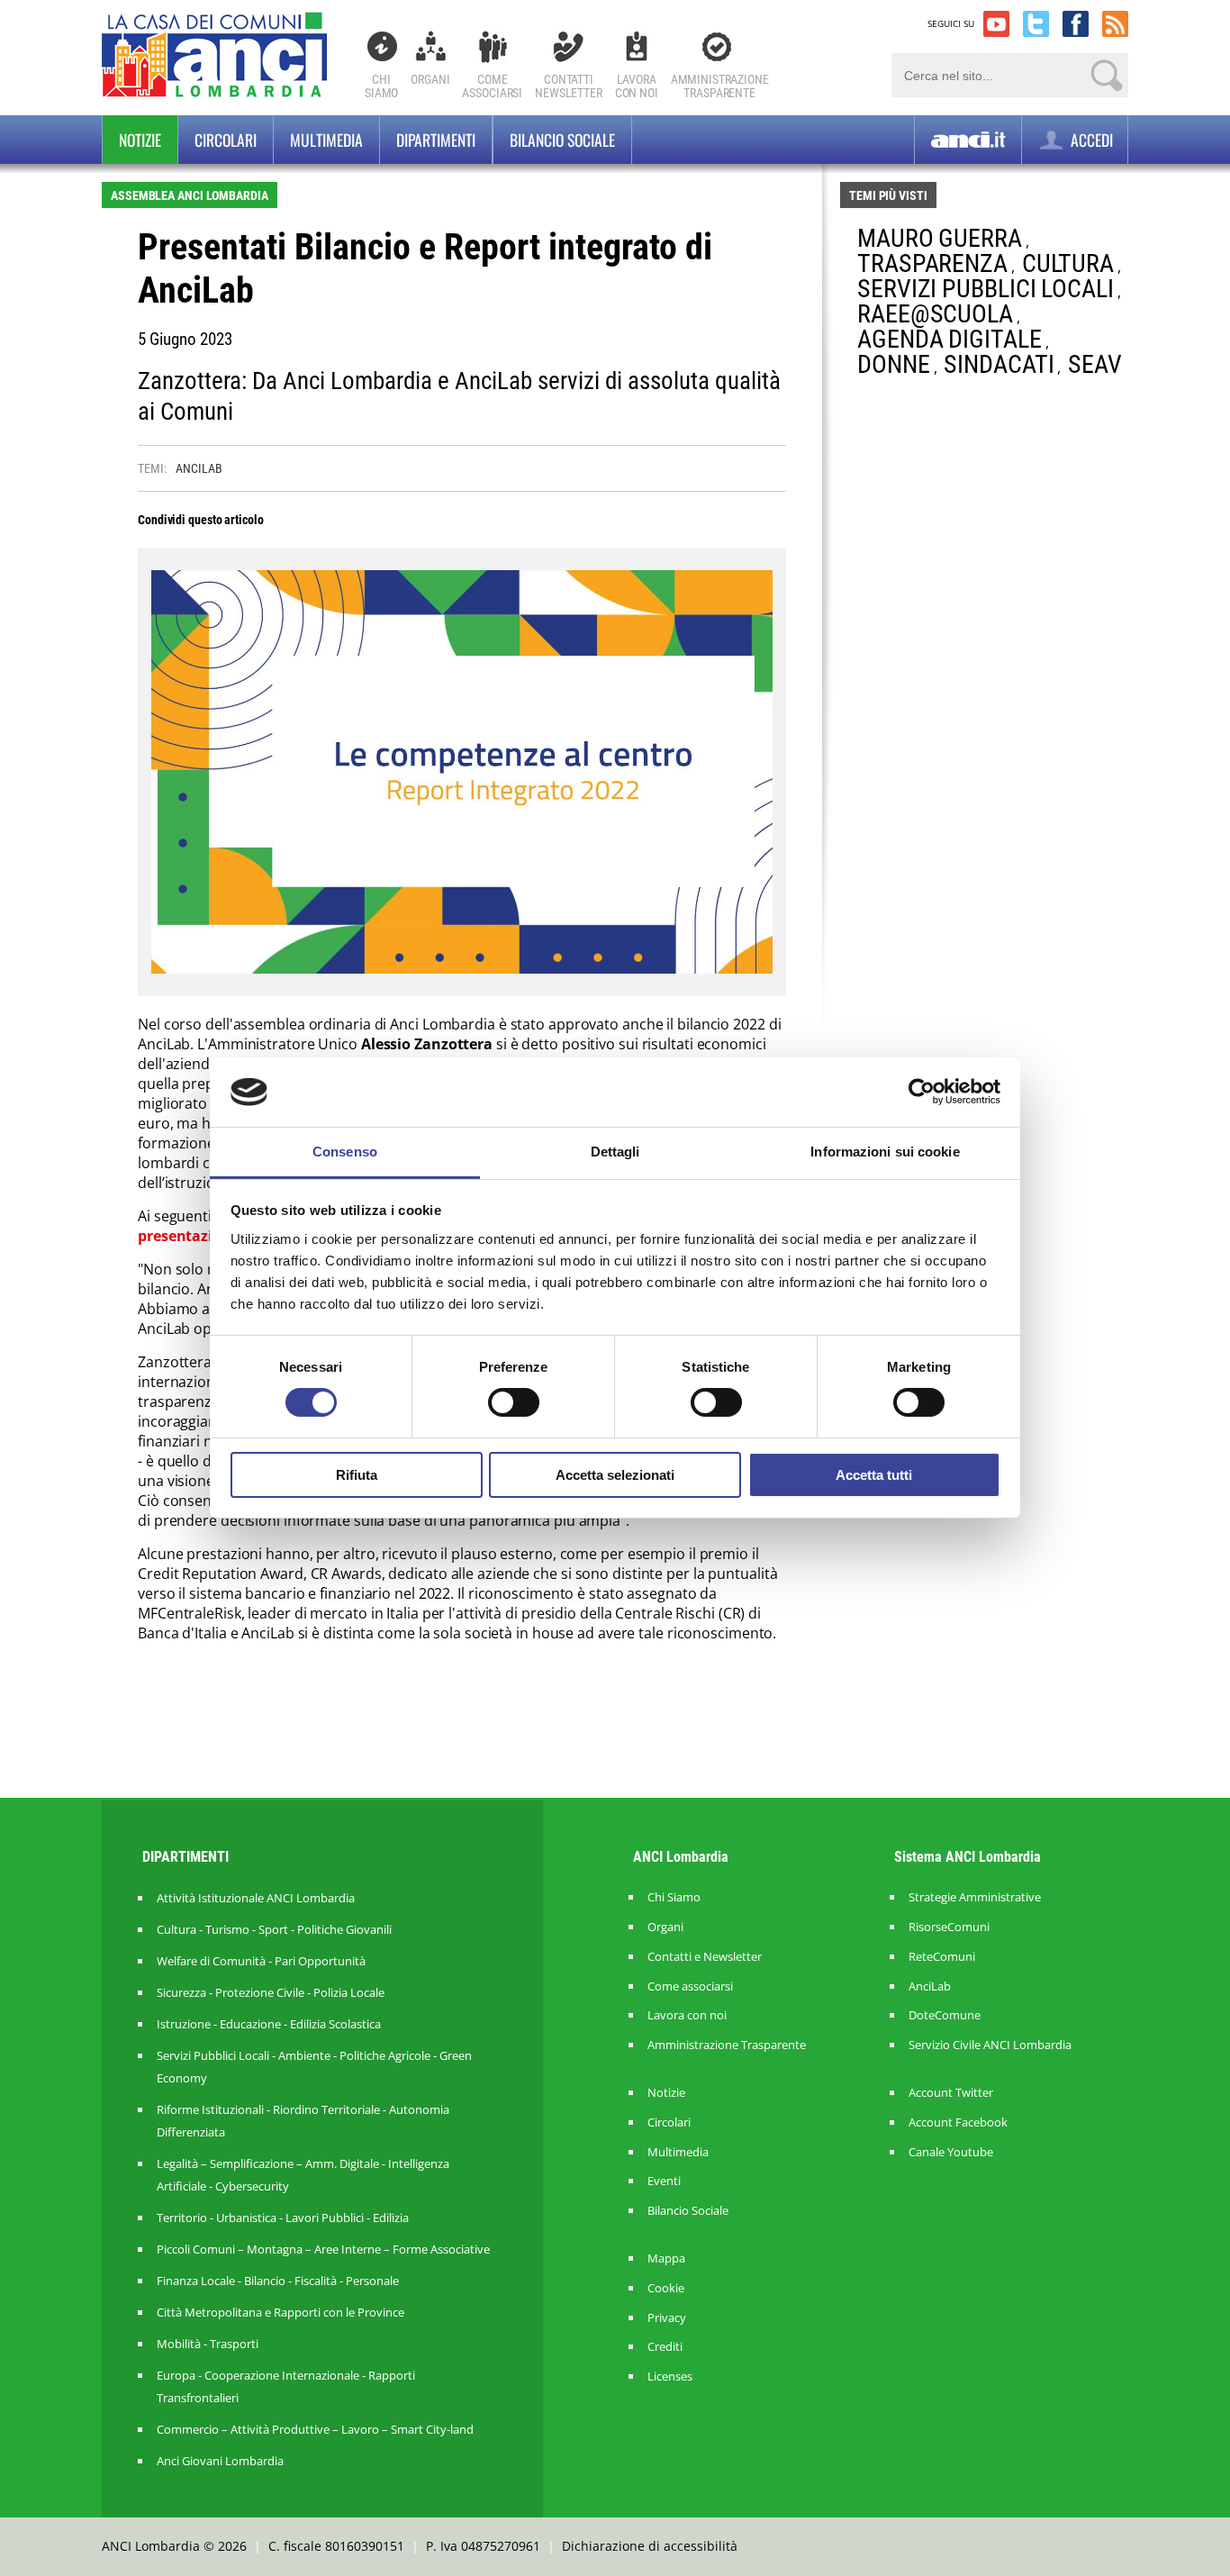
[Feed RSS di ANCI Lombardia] (1115, 24)
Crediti (665, 2347)
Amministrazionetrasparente (720, 86)
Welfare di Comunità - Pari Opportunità (261, 1961)
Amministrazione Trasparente (727, 2045)
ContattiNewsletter (569, 86)
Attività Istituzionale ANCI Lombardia (256, 1898)
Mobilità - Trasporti (208, 2344)
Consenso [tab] (345, 1152)
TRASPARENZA (932, 263)
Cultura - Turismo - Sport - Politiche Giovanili (274, 1929)
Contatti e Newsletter (705, 1957)
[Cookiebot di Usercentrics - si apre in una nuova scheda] (922, 1092)
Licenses (670, 2376)
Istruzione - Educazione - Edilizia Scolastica (269, 2024)
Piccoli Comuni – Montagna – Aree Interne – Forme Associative (323, 2249)
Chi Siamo (381, 86)
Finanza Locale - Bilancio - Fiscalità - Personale (278, 2281)
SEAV (1095, 364)
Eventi (664, 2181)
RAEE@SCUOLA (935, 314)
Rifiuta (357, 1475)
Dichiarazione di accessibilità (650, 2546)
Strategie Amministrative (975, 1897)
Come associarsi (690, 1986)
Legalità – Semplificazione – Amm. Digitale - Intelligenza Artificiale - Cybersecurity (303, 2175)
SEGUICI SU (951, 23)
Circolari (226, 140)
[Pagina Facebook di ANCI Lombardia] (1076, 24)
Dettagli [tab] (615, 1152)
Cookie (666, 2288)
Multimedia (326, 140)
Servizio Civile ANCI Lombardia (990, 2045)
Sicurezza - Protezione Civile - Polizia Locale (271, 1992)
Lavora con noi (687, 2015)
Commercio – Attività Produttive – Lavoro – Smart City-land (315, 2429)
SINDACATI (999, 364)
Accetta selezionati (615, 1475)
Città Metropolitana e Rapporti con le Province (280, 2312)
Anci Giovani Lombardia (220, 2461)
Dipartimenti (436, 140)
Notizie (140, 140)
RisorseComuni (949, 1927)
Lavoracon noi (637, 86)
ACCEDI (1090, 140)
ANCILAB (199, 468)
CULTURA (1068, 263)
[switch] (514, 1402)
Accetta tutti (874, 1475)
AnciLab (930, 1986)
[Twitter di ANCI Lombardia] (1036, 24)
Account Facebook (958, 2122)
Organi (430, 79)
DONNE (894, 364)
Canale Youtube (951, 2152)
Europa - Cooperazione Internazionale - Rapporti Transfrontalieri (286, 2386)
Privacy (667, 2318)
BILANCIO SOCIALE (562, 140)
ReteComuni (942, 1957)
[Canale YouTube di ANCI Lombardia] (996, 24)
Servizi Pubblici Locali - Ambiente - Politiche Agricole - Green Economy (314, 2067)
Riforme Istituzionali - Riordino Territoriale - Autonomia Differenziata (303, 2121)
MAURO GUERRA (940, 238)
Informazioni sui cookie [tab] (885, 1152)
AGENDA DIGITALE (950, 339)
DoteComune (945, 2015)
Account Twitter (951, 2093)
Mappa (666, 2259)
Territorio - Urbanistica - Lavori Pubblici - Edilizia (283, 2218)
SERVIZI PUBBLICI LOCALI (986, 289)
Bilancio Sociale (688, 2211)
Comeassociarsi (492, 86)
